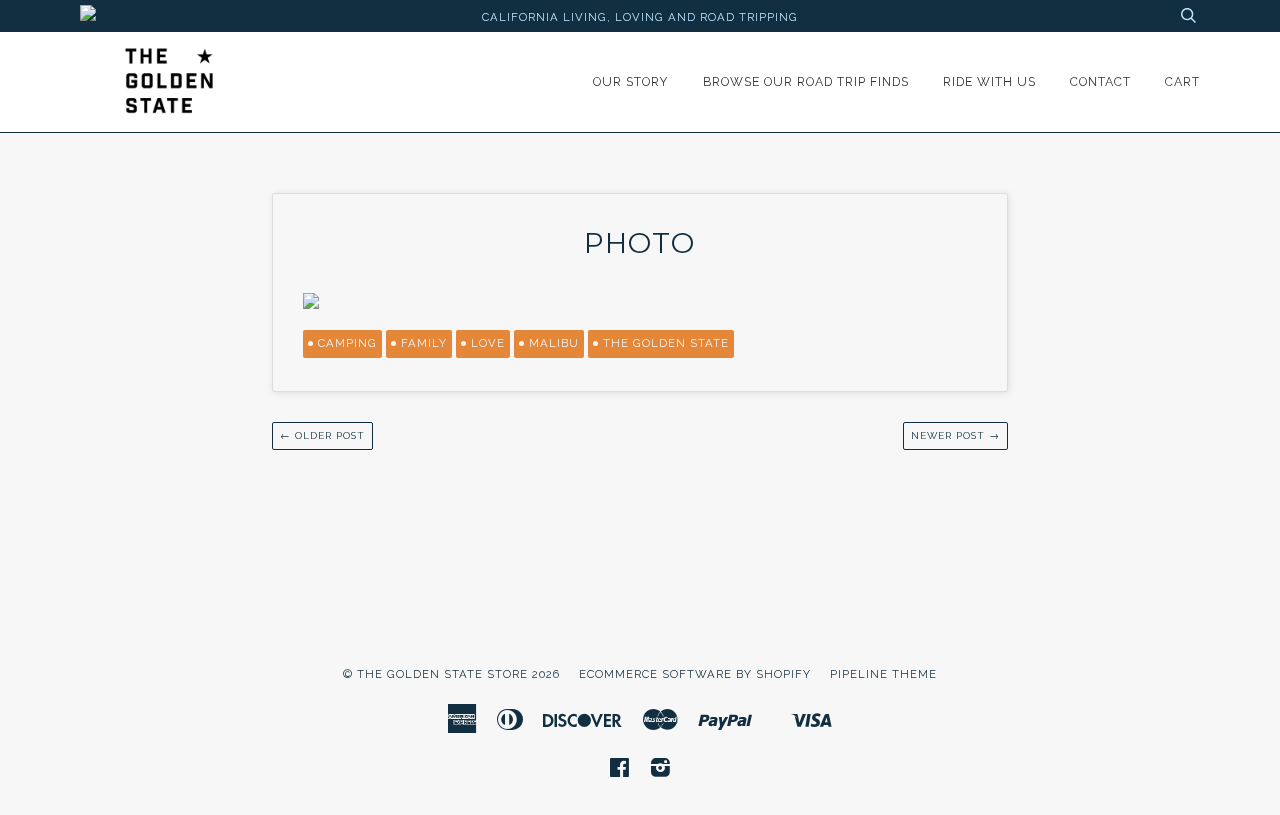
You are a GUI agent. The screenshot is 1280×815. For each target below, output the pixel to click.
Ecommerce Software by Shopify (695, 674)
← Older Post (322, 435)
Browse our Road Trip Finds (806, 81)
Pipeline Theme (883, 674)
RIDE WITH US (989, 81)
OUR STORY (631, 81)
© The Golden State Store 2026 (451, 674)
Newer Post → (955, 435)
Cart (1182, 81)
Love (488, 343)
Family (424, 343)
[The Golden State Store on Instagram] (661, 771)
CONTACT (1100, 81)
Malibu (554, 343)
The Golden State (666, 343)
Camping (347, 343)
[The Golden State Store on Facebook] (620, 771)
